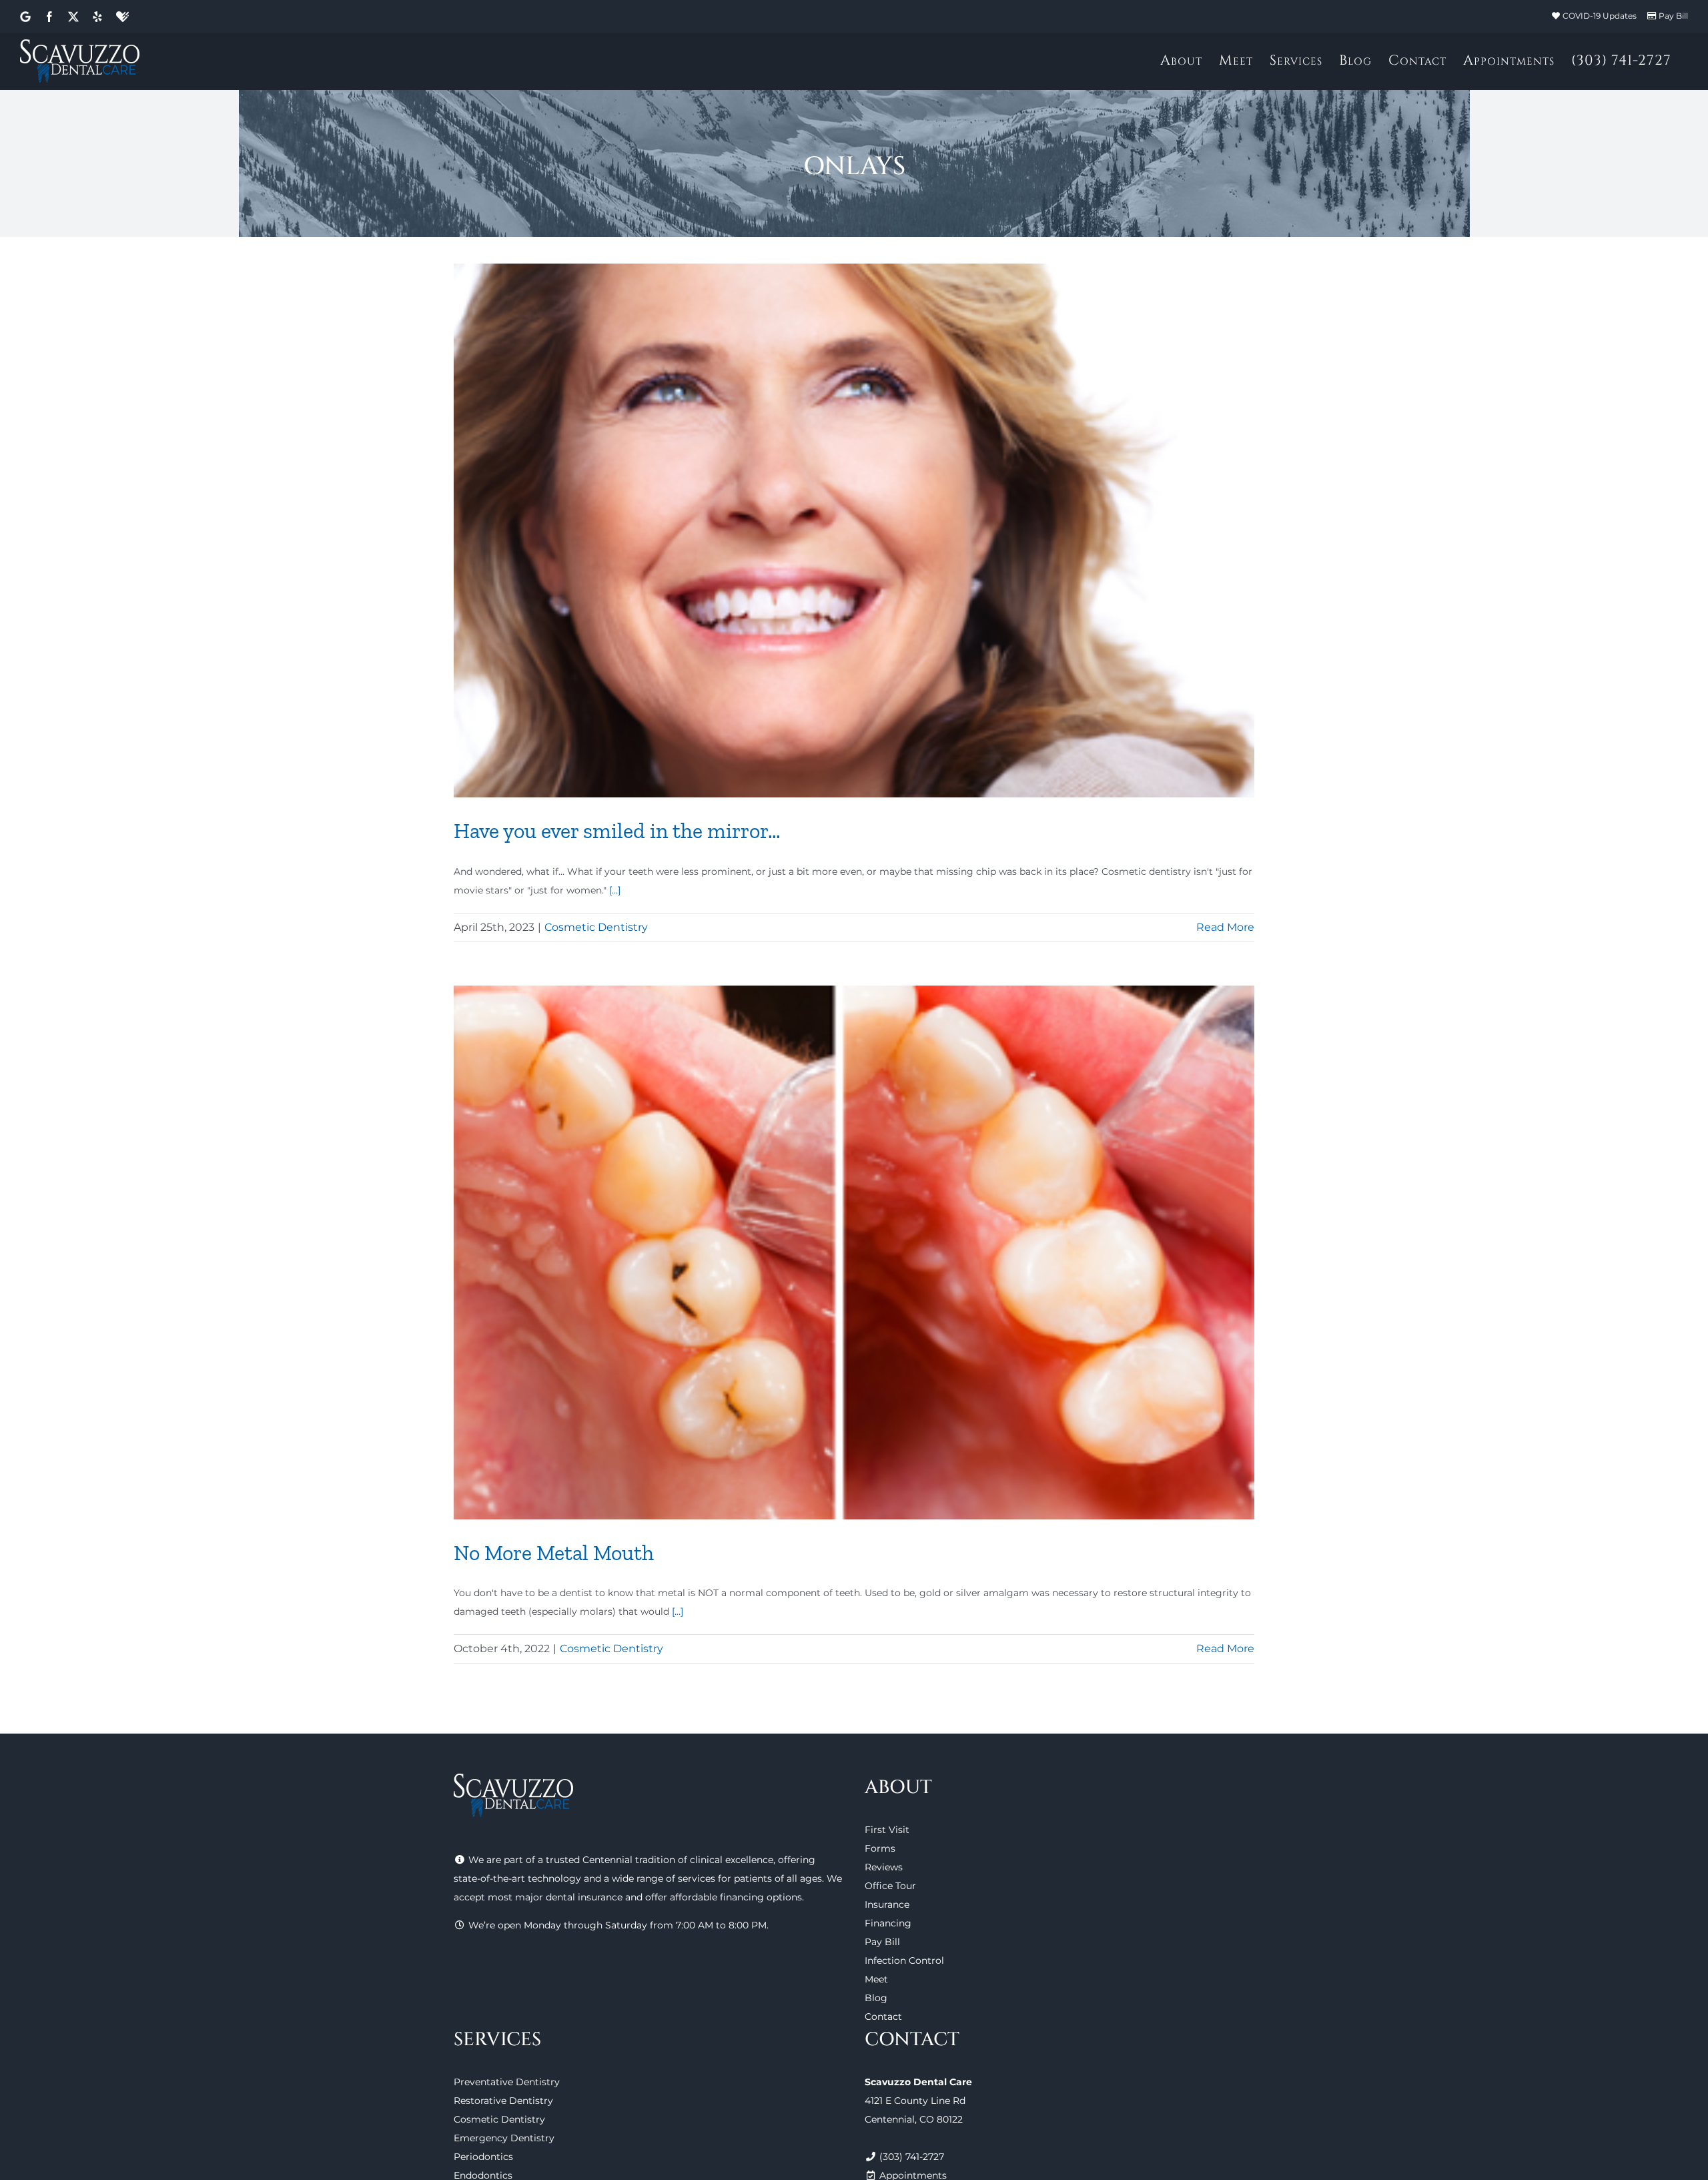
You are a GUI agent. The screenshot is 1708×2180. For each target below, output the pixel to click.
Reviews (884, 1867)
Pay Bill (1673, 16)
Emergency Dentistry (504, 2138)
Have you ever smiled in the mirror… (617, 831)
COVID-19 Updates (1600, 16)
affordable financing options (736, 1897)
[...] (615, 890)
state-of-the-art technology (517, 1878)
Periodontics (483, 2157)
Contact (883, 2017)
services (697, 1878)
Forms (880, 1848)
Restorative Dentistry (503, 2101)
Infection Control (904, 1960)
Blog (876, 1998)
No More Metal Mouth (554, 1553)
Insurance (887, 1904)
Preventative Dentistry (507, 2082)
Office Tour (890, 1886)
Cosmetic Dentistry (596, 927)
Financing (888, 1923)
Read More (1225, 927)
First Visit (887, 1830)
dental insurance (584, 1897)
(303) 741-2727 (912, 2157)
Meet (876, 1979)
